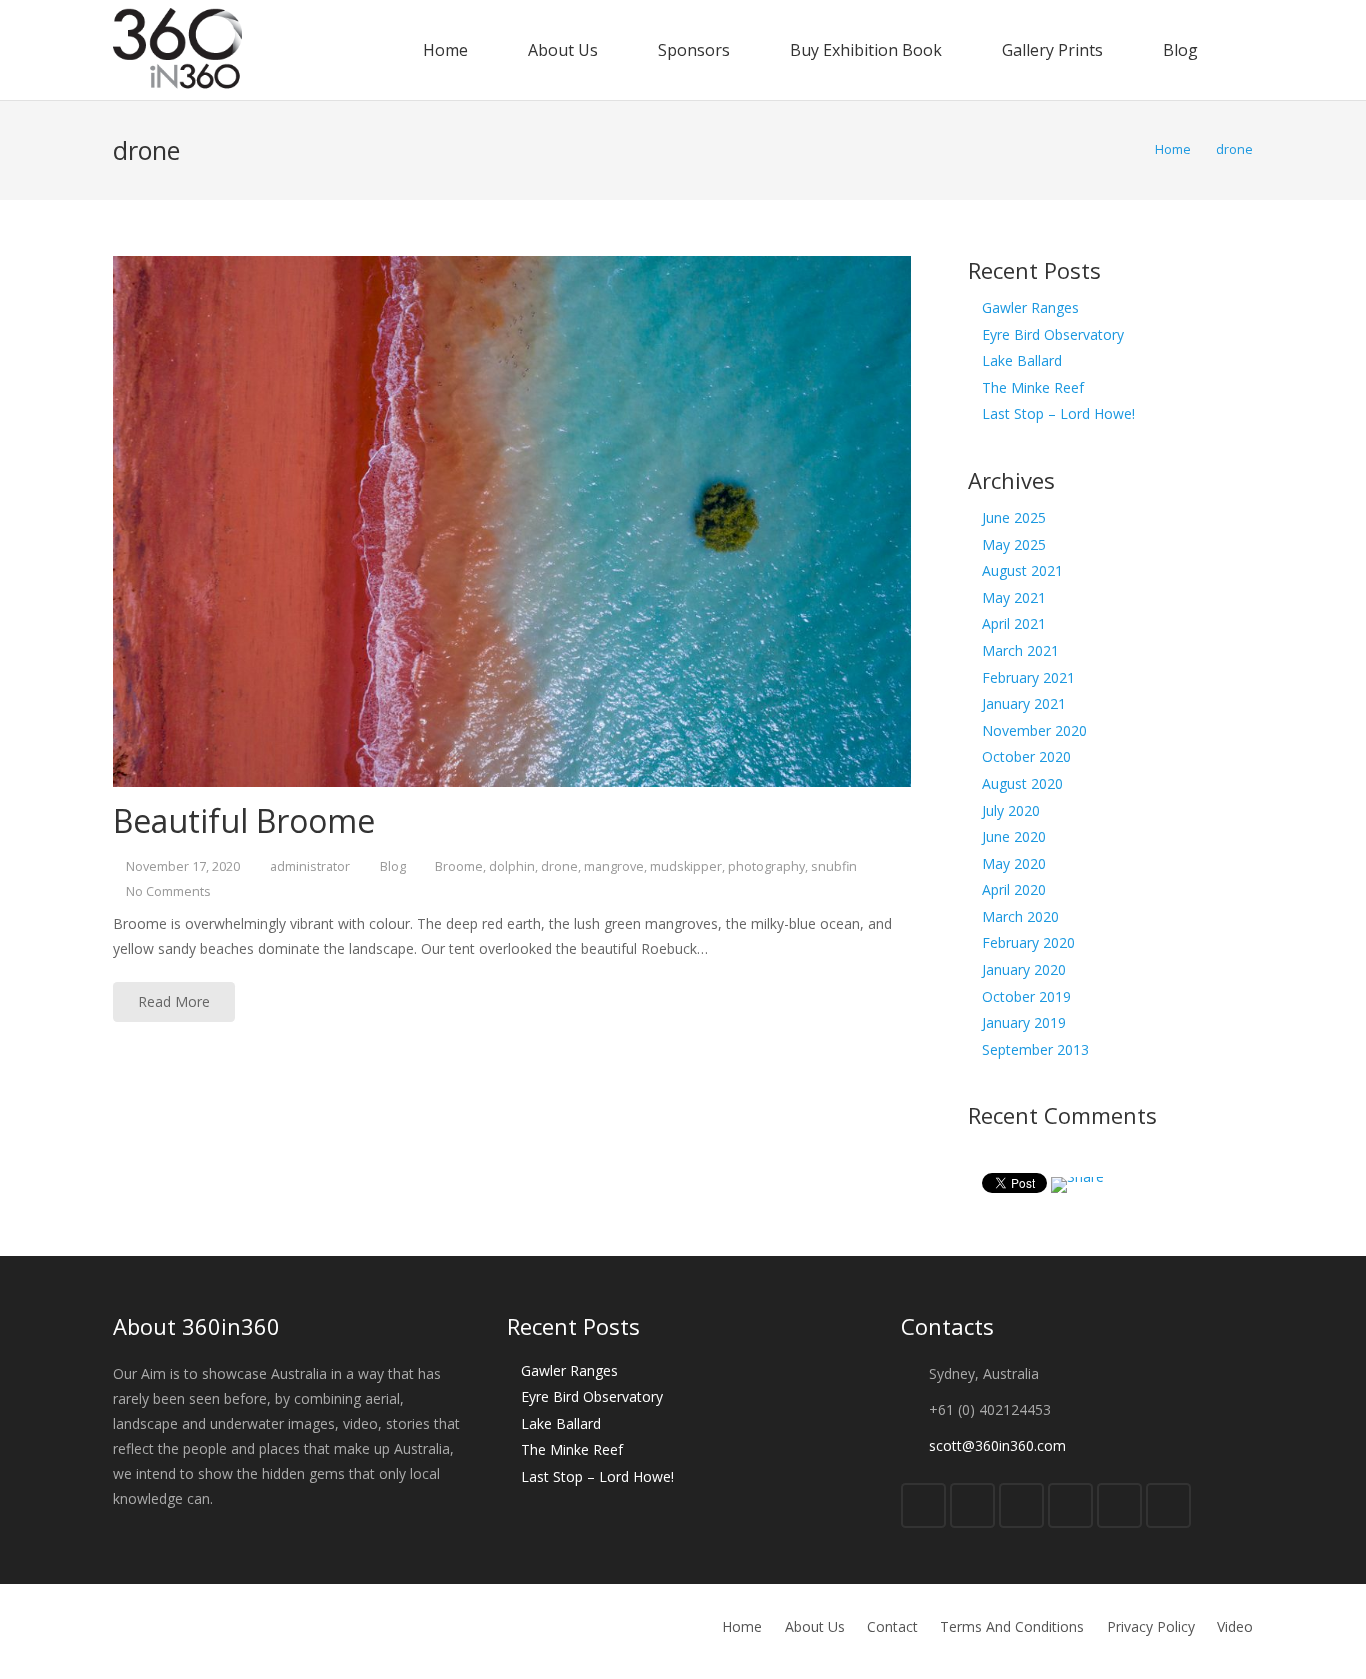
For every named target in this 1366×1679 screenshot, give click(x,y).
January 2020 (1024, 969)
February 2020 (1028, 942)
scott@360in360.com (997, 1445)
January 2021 (1024, 703)
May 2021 (1014, 597)
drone (559, 866)
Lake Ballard (1022, 360)
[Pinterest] (1168, 1505)
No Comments (168, 891)
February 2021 (1028, 677)
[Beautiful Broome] (512, 521)
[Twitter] (972, 1505)
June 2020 (1014, 836)
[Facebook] (923, 1505)
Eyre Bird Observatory (1053, 334)
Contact (892, 1626)
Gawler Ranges (1030, 307)
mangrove (614, 866)
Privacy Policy (1151, 1626)
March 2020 (1020, 916)
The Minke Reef (1033, 387)
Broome (459, 866)
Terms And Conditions (1012, 1626)
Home (742, 1626)
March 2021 (1020, 650)
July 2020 (1011, 810)
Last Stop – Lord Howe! (1058, 413)
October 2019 (1026, 996)
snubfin (834, 866)
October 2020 (1026, 756)
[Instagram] (1119, 1505)
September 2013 (1035, 1049)
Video (1235, 1626)
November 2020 (1034, 730)
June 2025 (1014, 517)
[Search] (1246, 49)
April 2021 (1014, 623)
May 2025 (1014, 544)
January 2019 (1024, 1022)
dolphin (512, 866)
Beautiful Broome (244, 820)
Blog (393, 866)
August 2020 (1022, 783)
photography (766, 866)
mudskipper (686, 866)
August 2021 (1022, 570)
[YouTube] (1070, 1505)
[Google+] (1021, 1505)
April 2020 (1014, 889)
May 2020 (1014, 863)
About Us (815, 1626)
